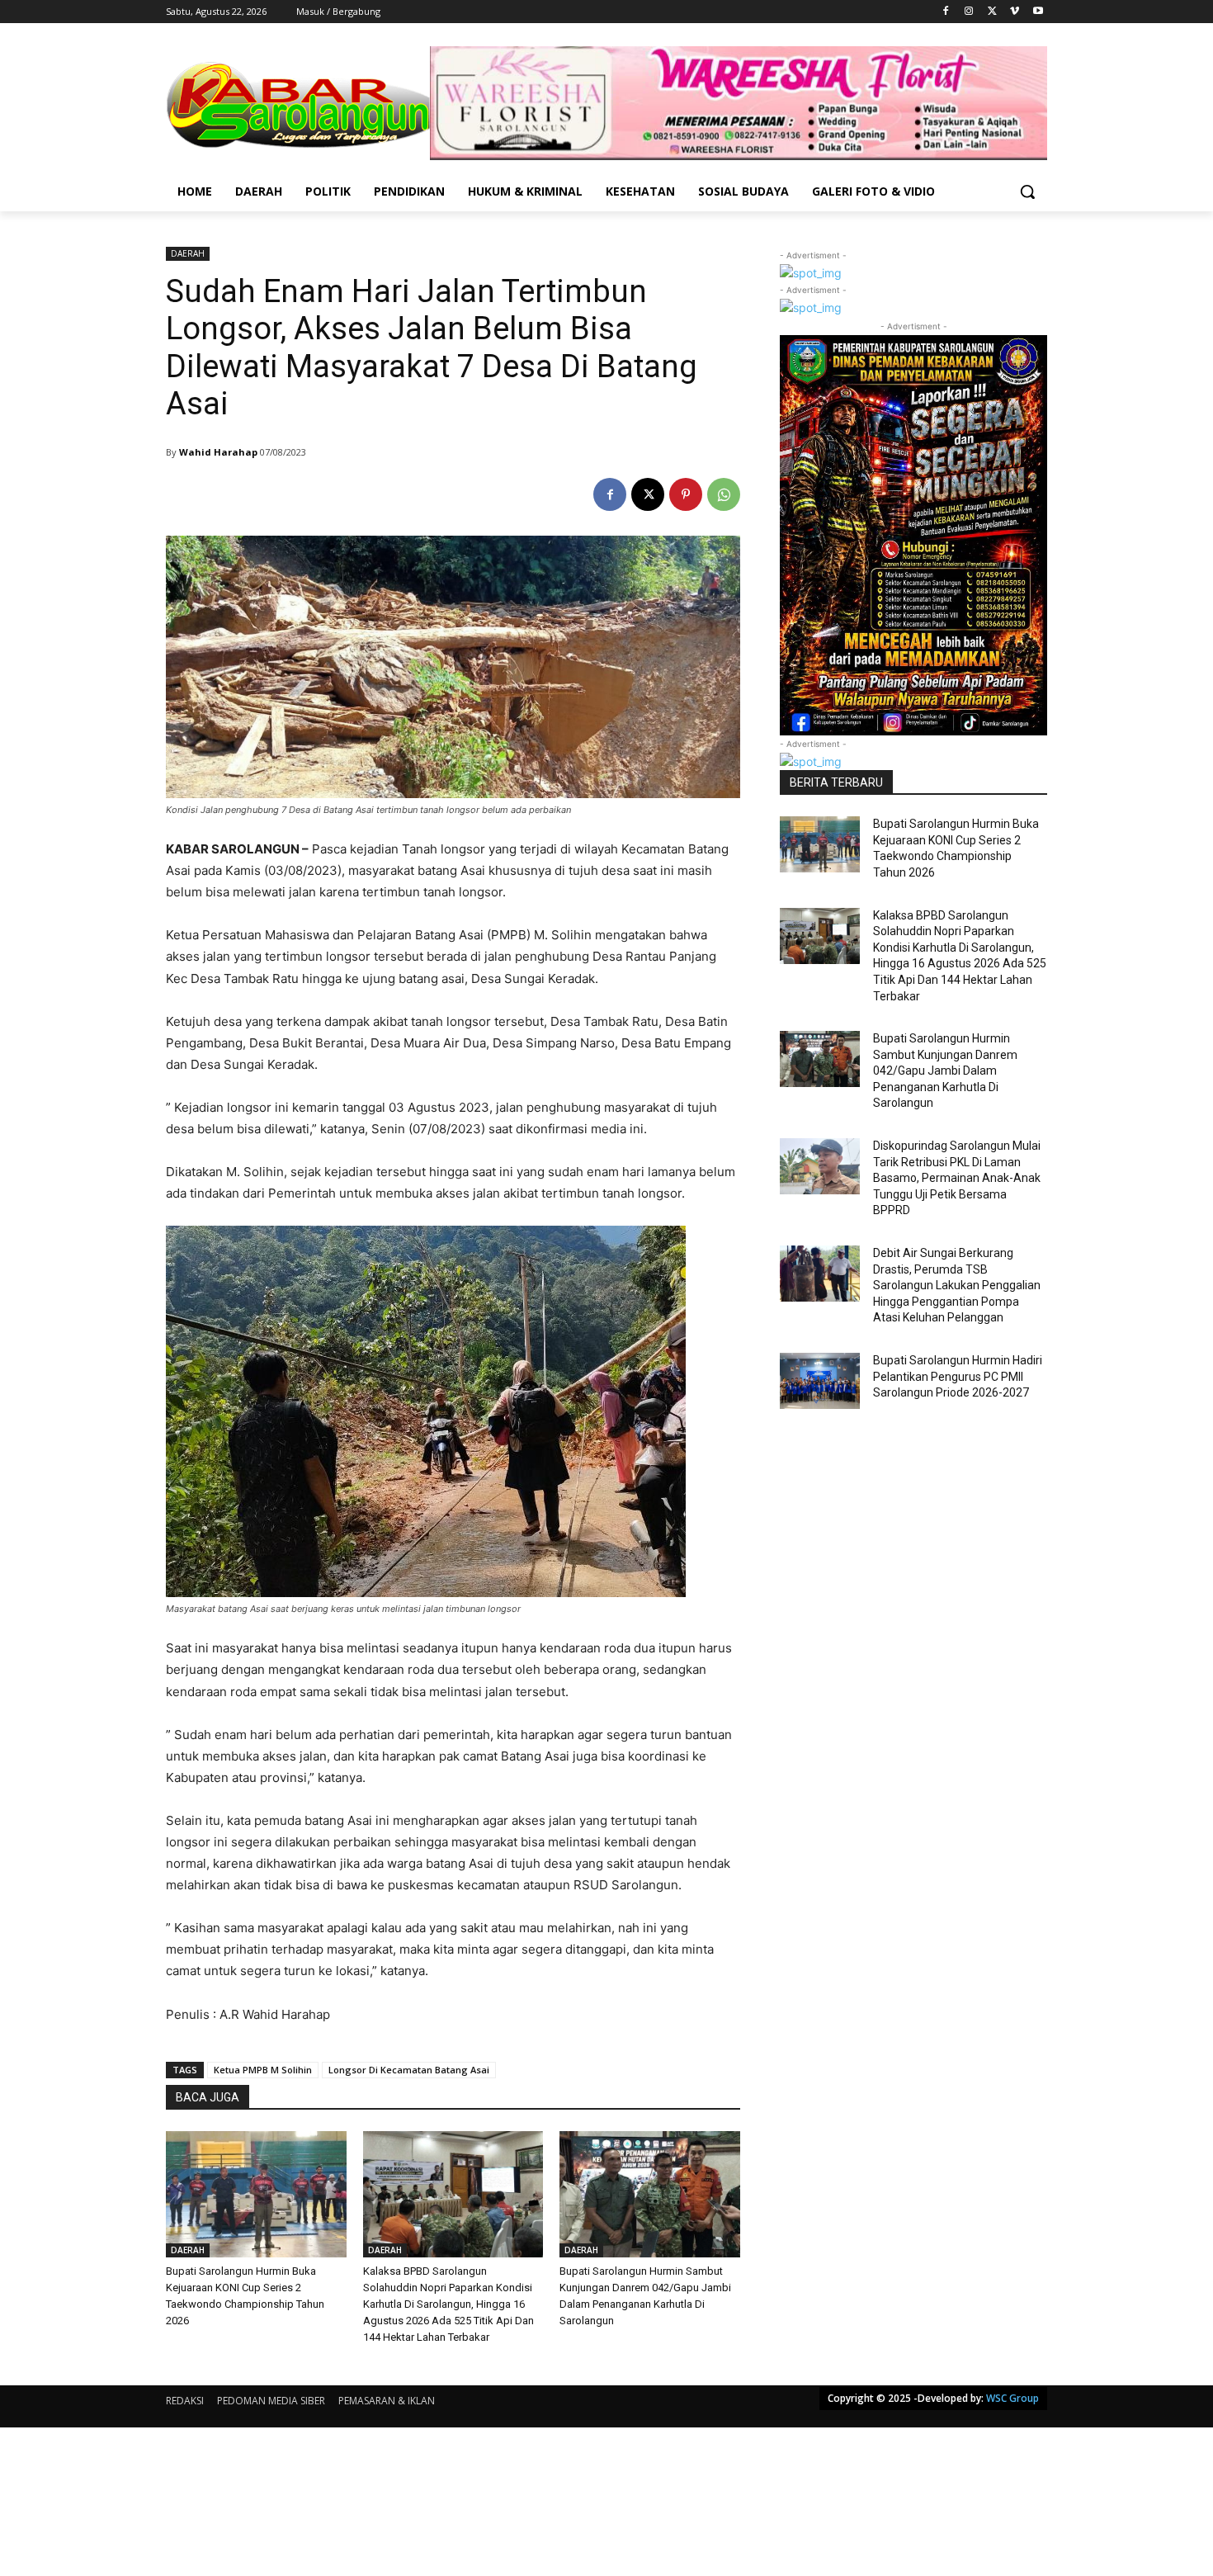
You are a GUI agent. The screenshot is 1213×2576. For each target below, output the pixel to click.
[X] (992, 12)
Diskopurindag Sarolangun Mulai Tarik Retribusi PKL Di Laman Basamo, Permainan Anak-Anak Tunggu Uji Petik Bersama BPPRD (957, 1178)
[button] (1027, 191)
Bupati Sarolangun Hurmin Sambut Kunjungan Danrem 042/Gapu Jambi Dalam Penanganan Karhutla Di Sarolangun (945, 1071)
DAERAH (188, 253)
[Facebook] (946, 12)
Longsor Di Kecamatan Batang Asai (409, 2070)
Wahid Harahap (218, 452)
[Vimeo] (1015, 12)
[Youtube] (1038, 12)
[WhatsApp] (724, 494)
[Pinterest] (686, 494)
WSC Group (1012, 2398)
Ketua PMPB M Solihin (263, 2070)
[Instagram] (969, 12)
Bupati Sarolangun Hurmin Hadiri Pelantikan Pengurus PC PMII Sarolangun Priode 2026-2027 (958, 1376)
